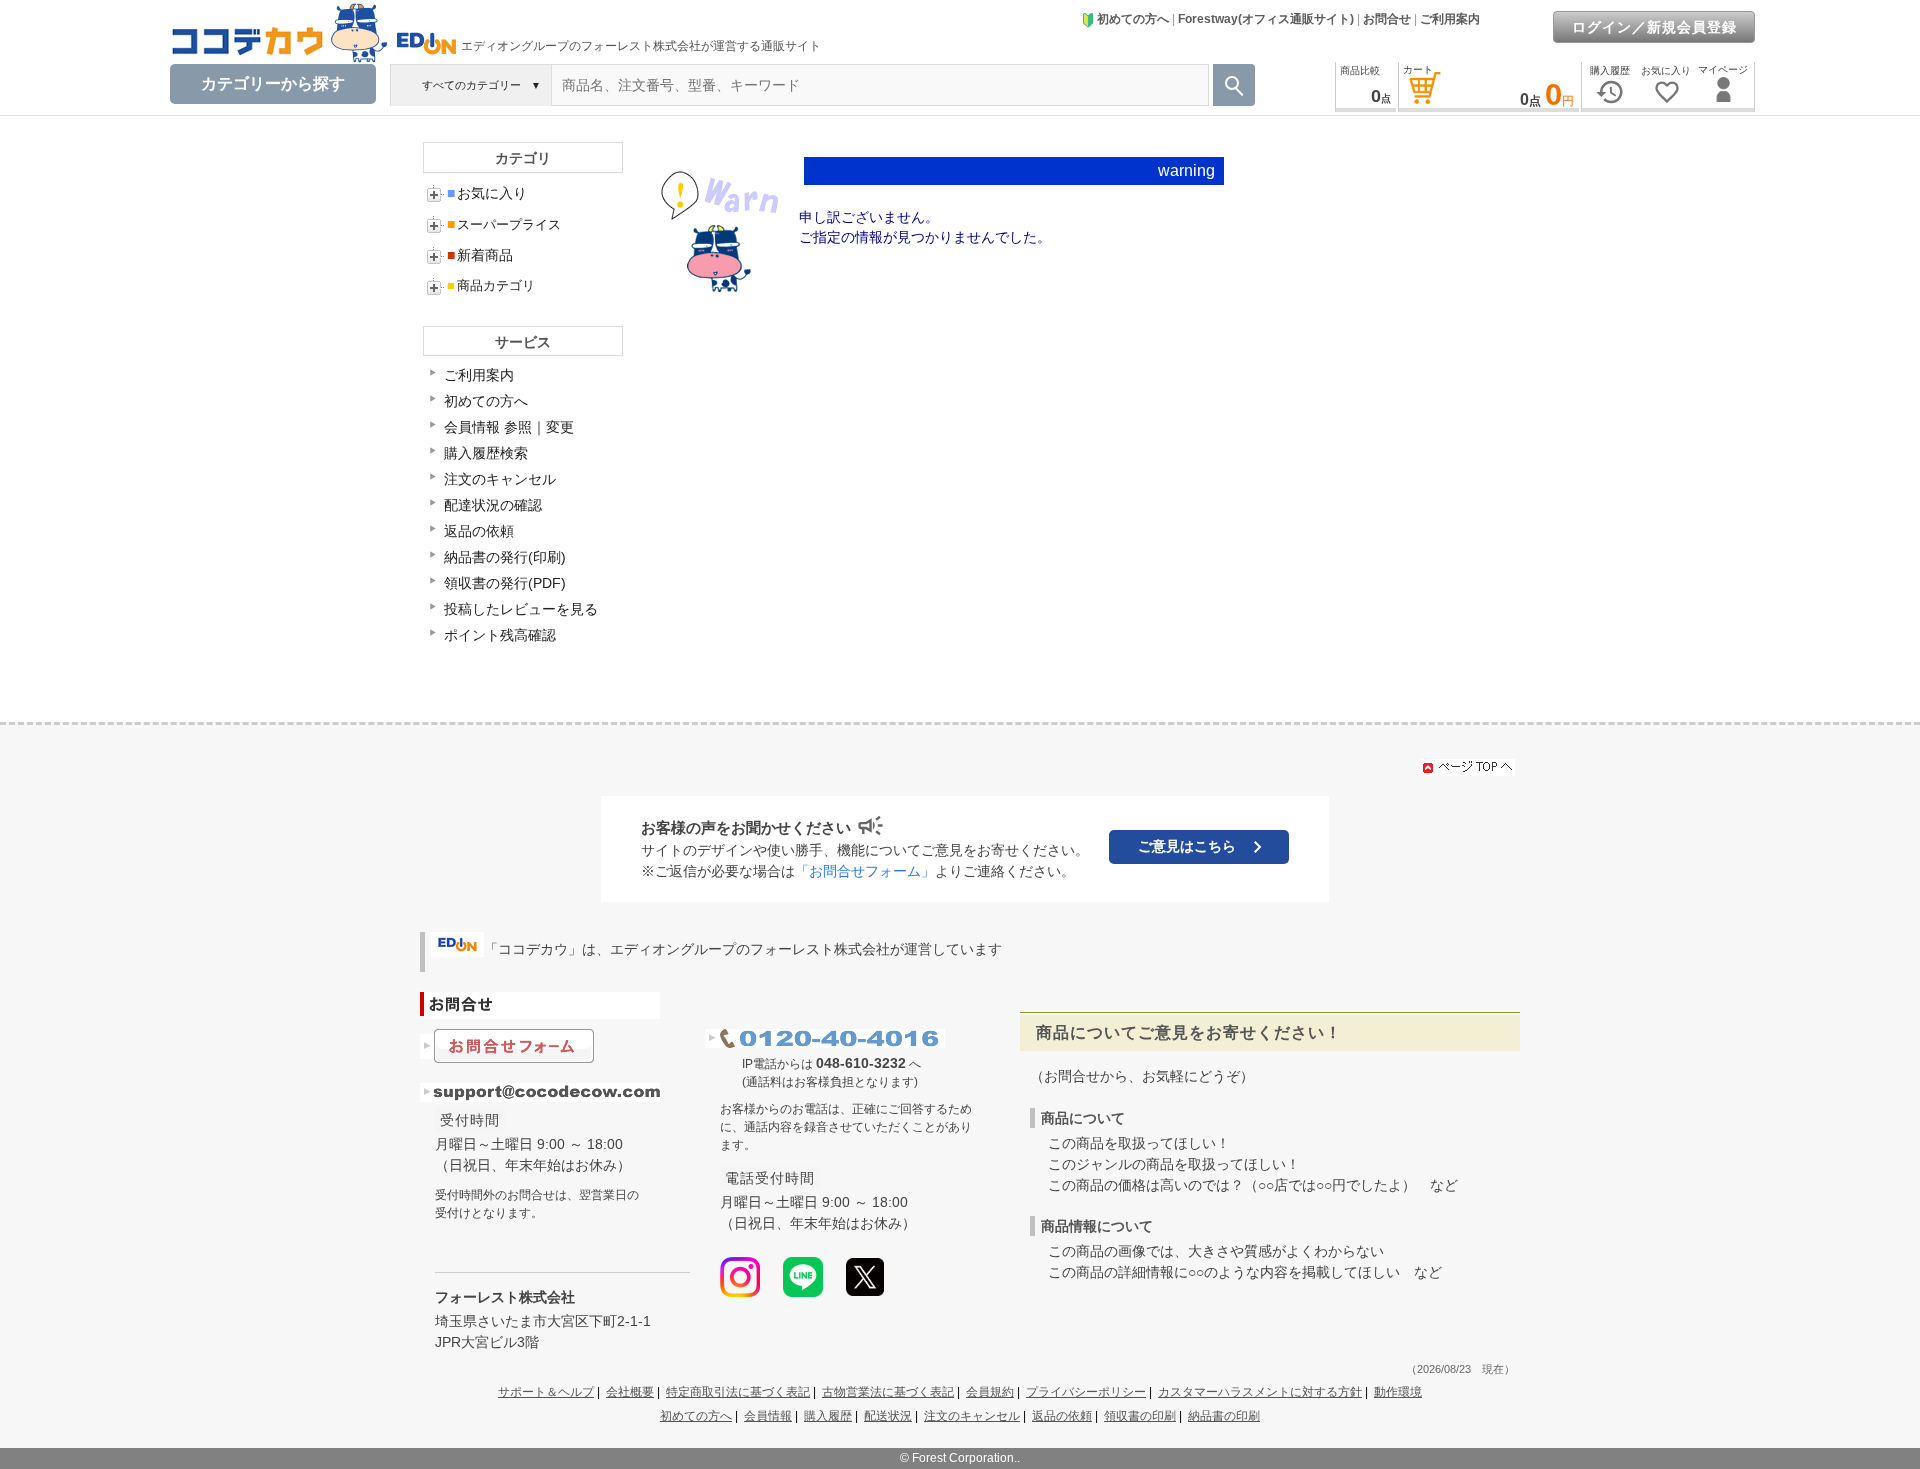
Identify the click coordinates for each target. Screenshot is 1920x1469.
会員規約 (990, 1392)
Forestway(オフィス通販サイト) (1266, 19)
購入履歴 (828, 1416)
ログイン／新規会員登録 (1654, 27)
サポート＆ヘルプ (546, 1392)
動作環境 (1398, 1392)
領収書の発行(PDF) (505, 583)
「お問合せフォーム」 (865, 871)
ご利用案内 (1450, 19)
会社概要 (630, 1392)
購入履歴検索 (486, 453)
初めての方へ (1133, 19)
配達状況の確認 (493, 505)
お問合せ (1387, 19)
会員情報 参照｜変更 (509, 427)
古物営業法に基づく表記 (888, 1392)
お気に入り (487, 193)
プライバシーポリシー (1086, 1392)
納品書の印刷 (1224, 1416)
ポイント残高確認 (500, 635)
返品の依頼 (479, 531)
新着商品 (480, 255)
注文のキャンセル (500, 479)
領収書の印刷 (1140, 1416)
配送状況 (888, 1416)
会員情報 (768, 1416)
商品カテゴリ (491, 285)
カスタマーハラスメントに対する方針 (1260, 1392)
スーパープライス (504, 224)
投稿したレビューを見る (521, 609)
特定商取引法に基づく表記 (738, 1392)
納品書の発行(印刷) (505, 557)
